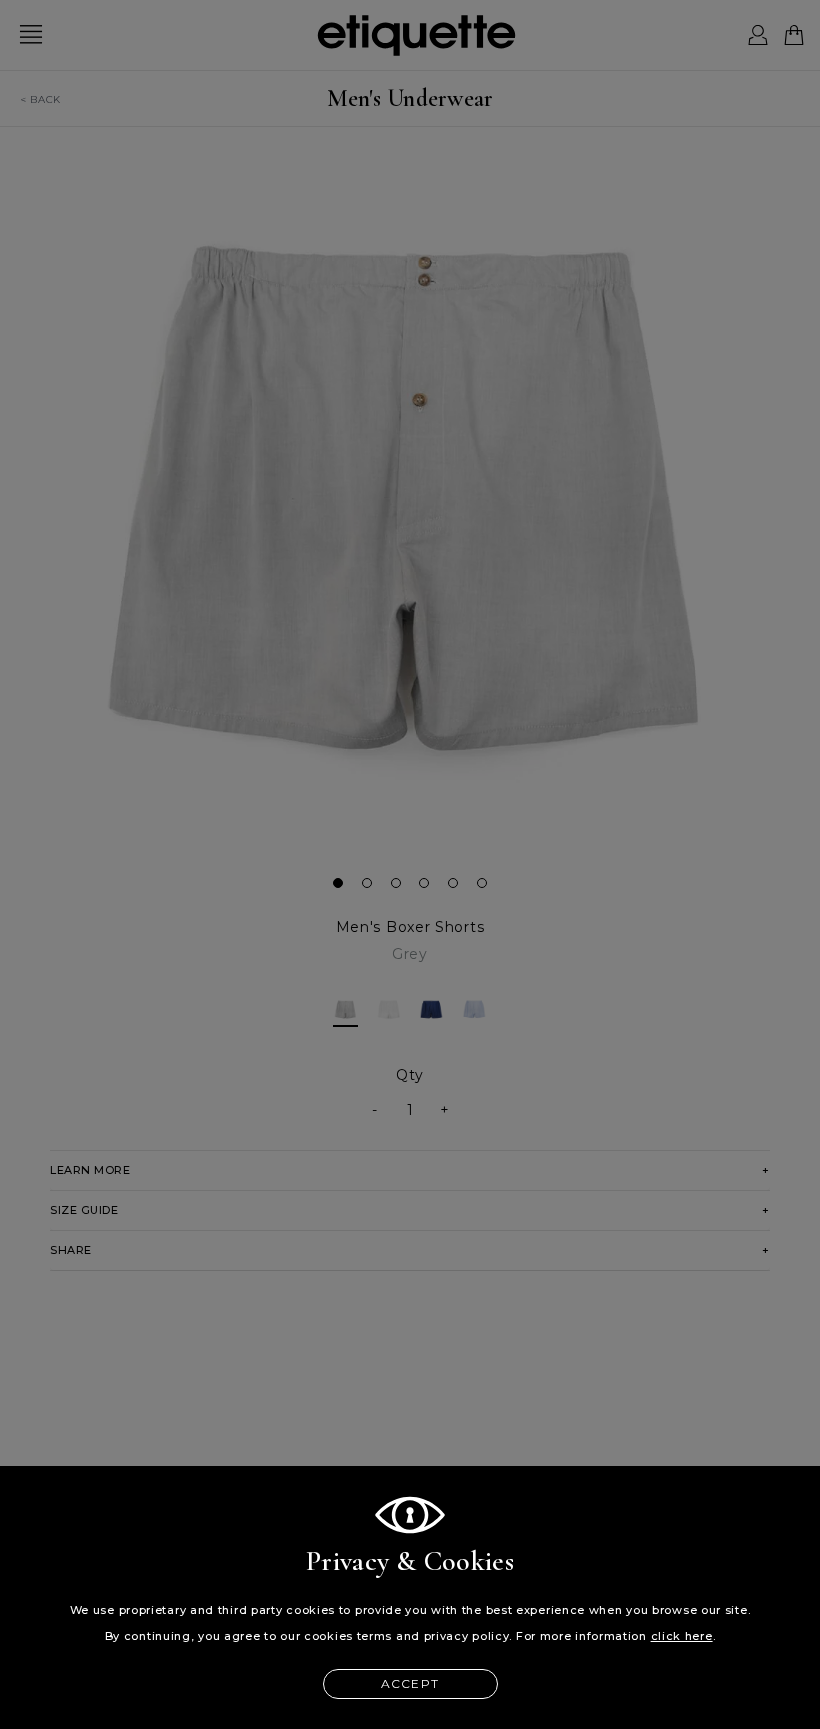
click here (682, 1636)
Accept (410, 1683)
